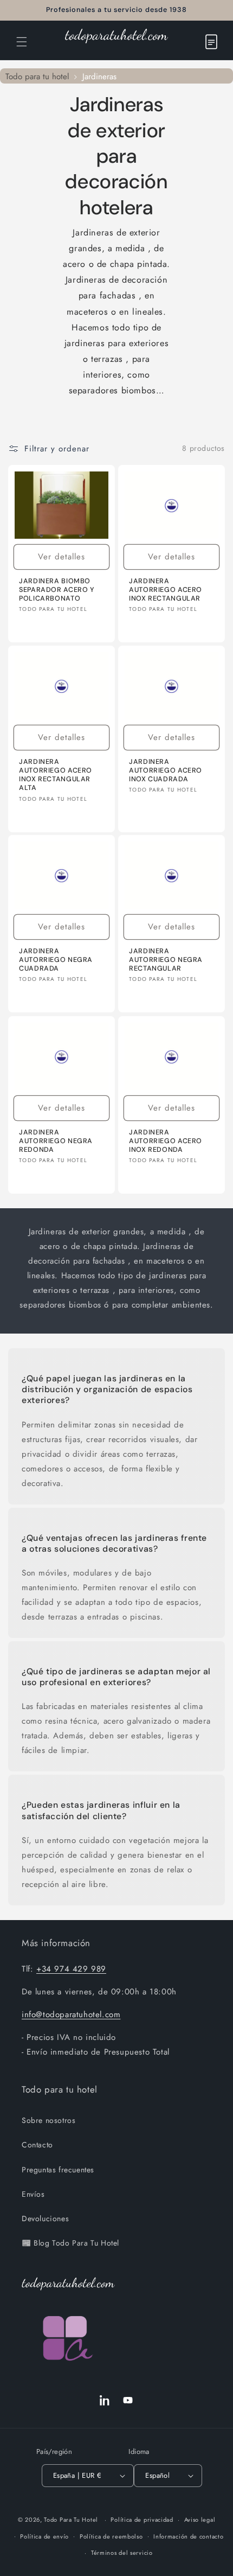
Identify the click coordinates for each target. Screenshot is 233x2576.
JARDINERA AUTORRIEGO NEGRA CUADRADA (56, 960)
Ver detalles (62, 557)
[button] (22, 42)
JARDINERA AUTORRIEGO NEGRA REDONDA (56, 1140)
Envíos (33, 2194)
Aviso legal (200, 2520)
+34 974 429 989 (71, 1969)
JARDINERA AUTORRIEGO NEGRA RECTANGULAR (166, 960)
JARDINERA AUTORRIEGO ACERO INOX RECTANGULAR (166, 589)
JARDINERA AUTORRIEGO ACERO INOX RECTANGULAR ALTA (56, 775)
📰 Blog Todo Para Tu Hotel (70, 2243)
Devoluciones (45, 2218)
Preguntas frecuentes (58, 2170)
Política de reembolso (111, 2536)
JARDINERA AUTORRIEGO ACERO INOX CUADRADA (166, 770)
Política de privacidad (142, 2520)
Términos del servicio (122, 2553)
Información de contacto (188, 2536)
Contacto (37, 2145)
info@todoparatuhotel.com (71, 2014)
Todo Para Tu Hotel (71, 2520)
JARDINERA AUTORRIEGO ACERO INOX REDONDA (166, 1140)
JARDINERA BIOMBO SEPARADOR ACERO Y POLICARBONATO (57, 589)
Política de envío (44, 2536)
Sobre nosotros (48, 2120)
